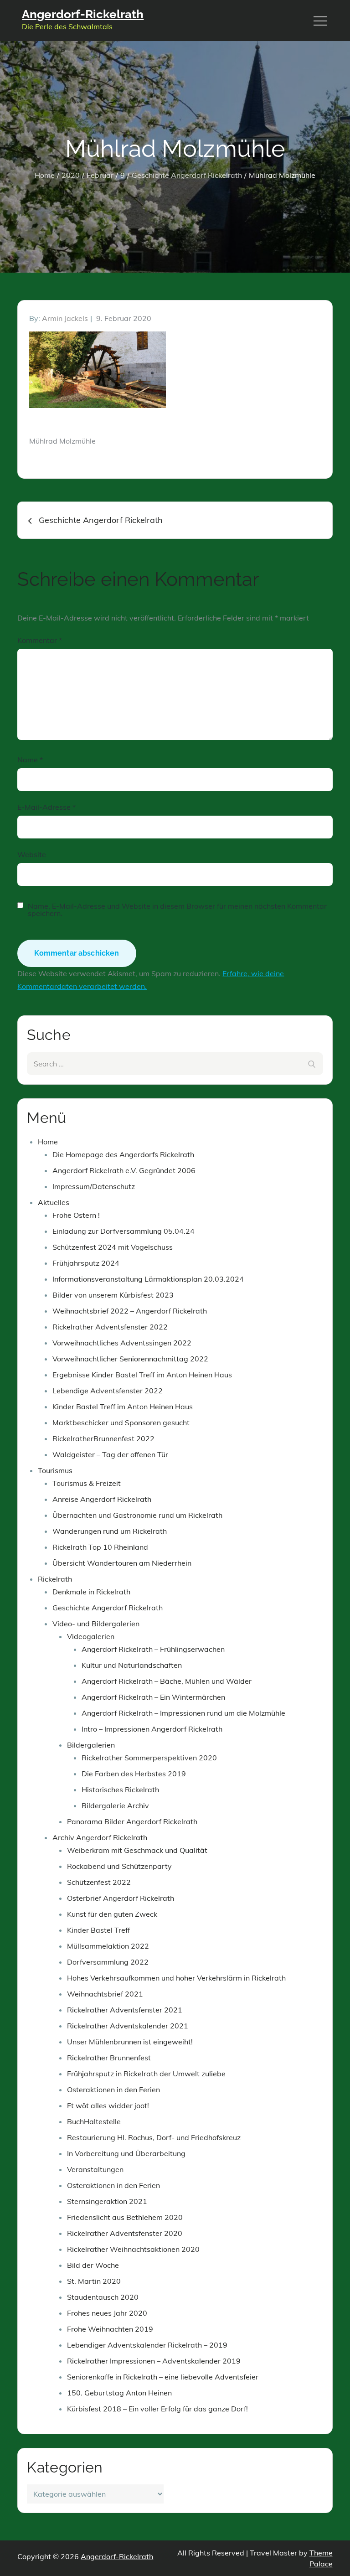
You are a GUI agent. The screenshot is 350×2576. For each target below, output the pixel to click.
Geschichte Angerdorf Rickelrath (108, 1608)
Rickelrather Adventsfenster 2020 (125, 2233)
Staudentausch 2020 (103, 2297)
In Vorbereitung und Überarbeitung (126, 2153)
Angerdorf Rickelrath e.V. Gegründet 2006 (124, 1170)
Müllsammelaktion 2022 (108, 1946)
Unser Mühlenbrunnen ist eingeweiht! (130, 2042)
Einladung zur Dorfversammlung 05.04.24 (124, 1231)
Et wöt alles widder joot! (108, 2105)
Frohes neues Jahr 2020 (107, 2313)
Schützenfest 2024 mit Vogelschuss (113, 1247)
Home (48, 1142)
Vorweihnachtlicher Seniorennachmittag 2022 (130, 1359)
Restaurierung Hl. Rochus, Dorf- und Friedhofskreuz (154, 2137)
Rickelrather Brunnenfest (109, 2058)
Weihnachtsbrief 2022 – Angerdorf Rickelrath (130, 1311)
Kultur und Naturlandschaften (132, 1665)
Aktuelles (54, 1202)
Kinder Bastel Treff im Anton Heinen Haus (123, 1407)
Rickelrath (55, 1579)
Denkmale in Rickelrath (91, 1592)
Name (30, 760)
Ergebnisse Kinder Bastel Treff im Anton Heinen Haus (142, 1375)
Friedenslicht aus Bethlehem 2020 (125, 2217)
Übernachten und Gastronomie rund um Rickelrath (137, 1515)
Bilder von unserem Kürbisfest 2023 (113, 1295)
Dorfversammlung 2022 (108, 1962)
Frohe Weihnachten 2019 (110, 2329)
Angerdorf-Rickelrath (83, 14)
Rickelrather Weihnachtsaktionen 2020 (133, 2249)
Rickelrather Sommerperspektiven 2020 (149, 1758)
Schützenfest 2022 (99, 1882)
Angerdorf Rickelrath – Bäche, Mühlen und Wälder (167, 1681)
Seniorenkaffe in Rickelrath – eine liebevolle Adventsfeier (163, 2377)
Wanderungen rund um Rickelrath (110, 1531)
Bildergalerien (91, 1745)
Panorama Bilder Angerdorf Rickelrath (132, 1821)
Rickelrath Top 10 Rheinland (100, 1547)
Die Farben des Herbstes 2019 (134, 1774)
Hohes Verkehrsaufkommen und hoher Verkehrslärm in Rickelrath (176, 1978)
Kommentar (40, 640)
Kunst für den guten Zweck (112, 1914)
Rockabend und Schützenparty (119, 1866)
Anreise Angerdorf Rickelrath (102, 1499)
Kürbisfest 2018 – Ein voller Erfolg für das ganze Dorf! (157, 2409)
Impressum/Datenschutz (94, 1186)
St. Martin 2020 (94, 2281)
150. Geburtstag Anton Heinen (119, 2393)
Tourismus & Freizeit (87, 1483)
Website (32, 854)
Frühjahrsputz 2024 (86, 1263)
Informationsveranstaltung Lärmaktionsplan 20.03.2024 (148, 1279)
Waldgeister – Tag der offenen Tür (110, 1454)
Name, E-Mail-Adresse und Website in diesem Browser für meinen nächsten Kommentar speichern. (177, 910)
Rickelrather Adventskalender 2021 (128, 2026)
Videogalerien (91, 1636)
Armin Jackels (65, 318)
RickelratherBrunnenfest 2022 (103, 1438)
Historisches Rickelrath (120, 1790)
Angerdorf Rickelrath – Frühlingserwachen (153, 1649)
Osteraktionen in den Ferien (113, 2090)
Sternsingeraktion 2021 (107, 2201)
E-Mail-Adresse (46, 807)
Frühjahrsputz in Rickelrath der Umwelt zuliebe (146, 2074)
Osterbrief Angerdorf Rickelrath (121, 1898)
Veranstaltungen (95, 2169)
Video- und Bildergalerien (96, 1624)
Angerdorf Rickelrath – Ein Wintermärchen (153, 1697)
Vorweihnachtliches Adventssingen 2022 (122, 1343)
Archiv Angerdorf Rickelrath (100, 1837)
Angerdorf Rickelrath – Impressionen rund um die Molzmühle (183, 1713)
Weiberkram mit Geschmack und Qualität (137, 1850)
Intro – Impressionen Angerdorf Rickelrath (152, 1729)
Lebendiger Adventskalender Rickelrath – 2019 (147, 2345)
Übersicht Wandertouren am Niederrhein (122, 1563)
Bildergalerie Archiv (115, 1805)
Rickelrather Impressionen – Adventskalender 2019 (154, 2361)
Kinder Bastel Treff (98, 1930)
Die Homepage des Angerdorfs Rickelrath (123, 1154)
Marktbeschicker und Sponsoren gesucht (121, 1422)
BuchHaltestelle (94, 2121)
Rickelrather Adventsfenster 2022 (110, 1327)
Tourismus (55, 1470)
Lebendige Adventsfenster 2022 (108, 1391)
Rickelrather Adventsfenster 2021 (125, 2010)
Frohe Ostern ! (76, 1215)
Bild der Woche (93, 2265)
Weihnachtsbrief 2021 (105, 1994)
